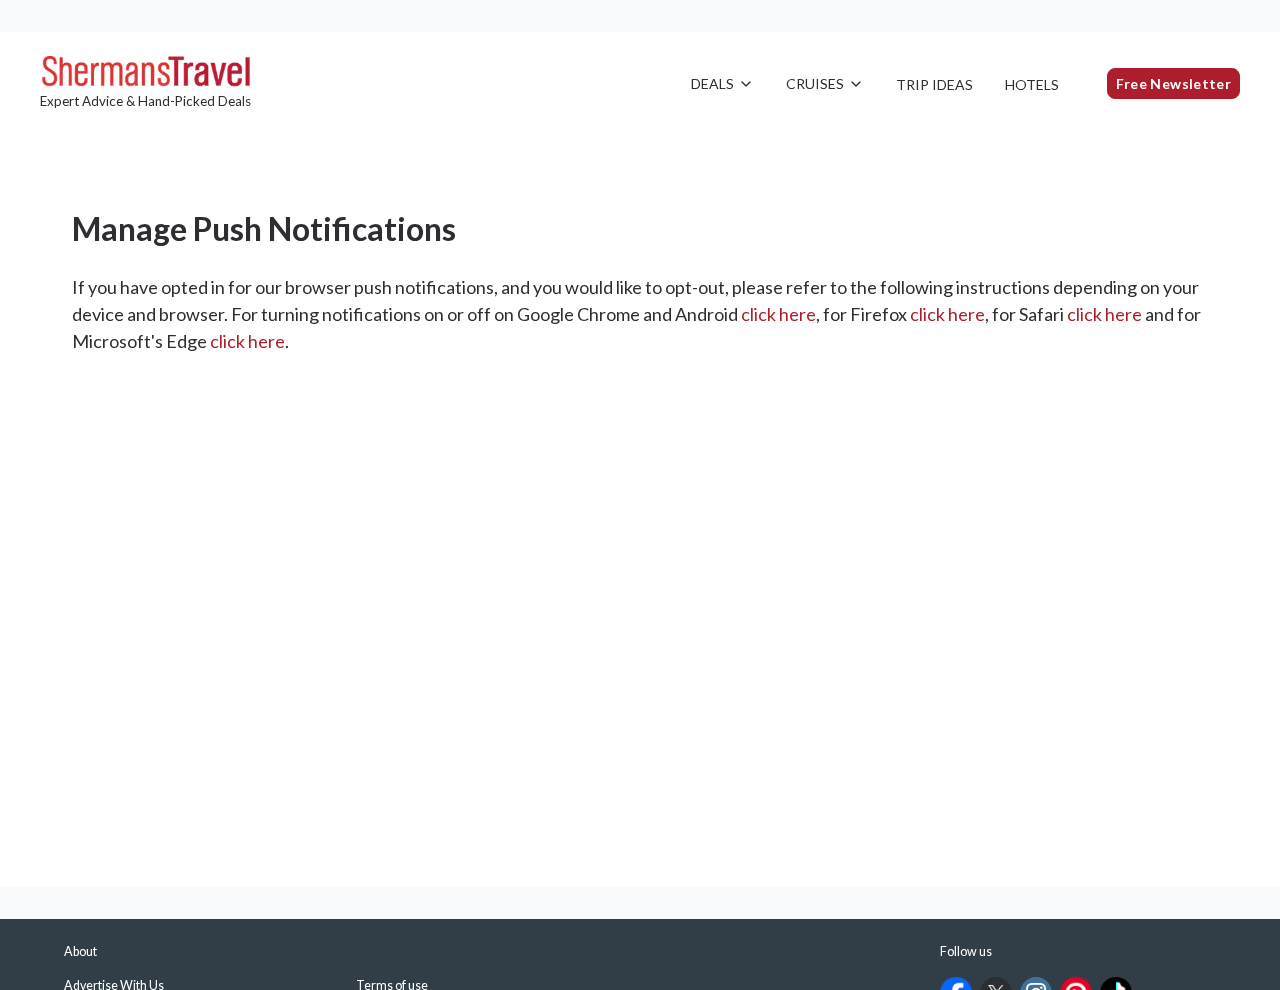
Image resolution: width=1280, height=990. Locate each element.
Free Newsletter (1173, 83)
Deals (712, 83)
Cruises (815, 83)
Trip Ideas (934, 84)
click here (778, 314)
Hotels (1032, 84)
